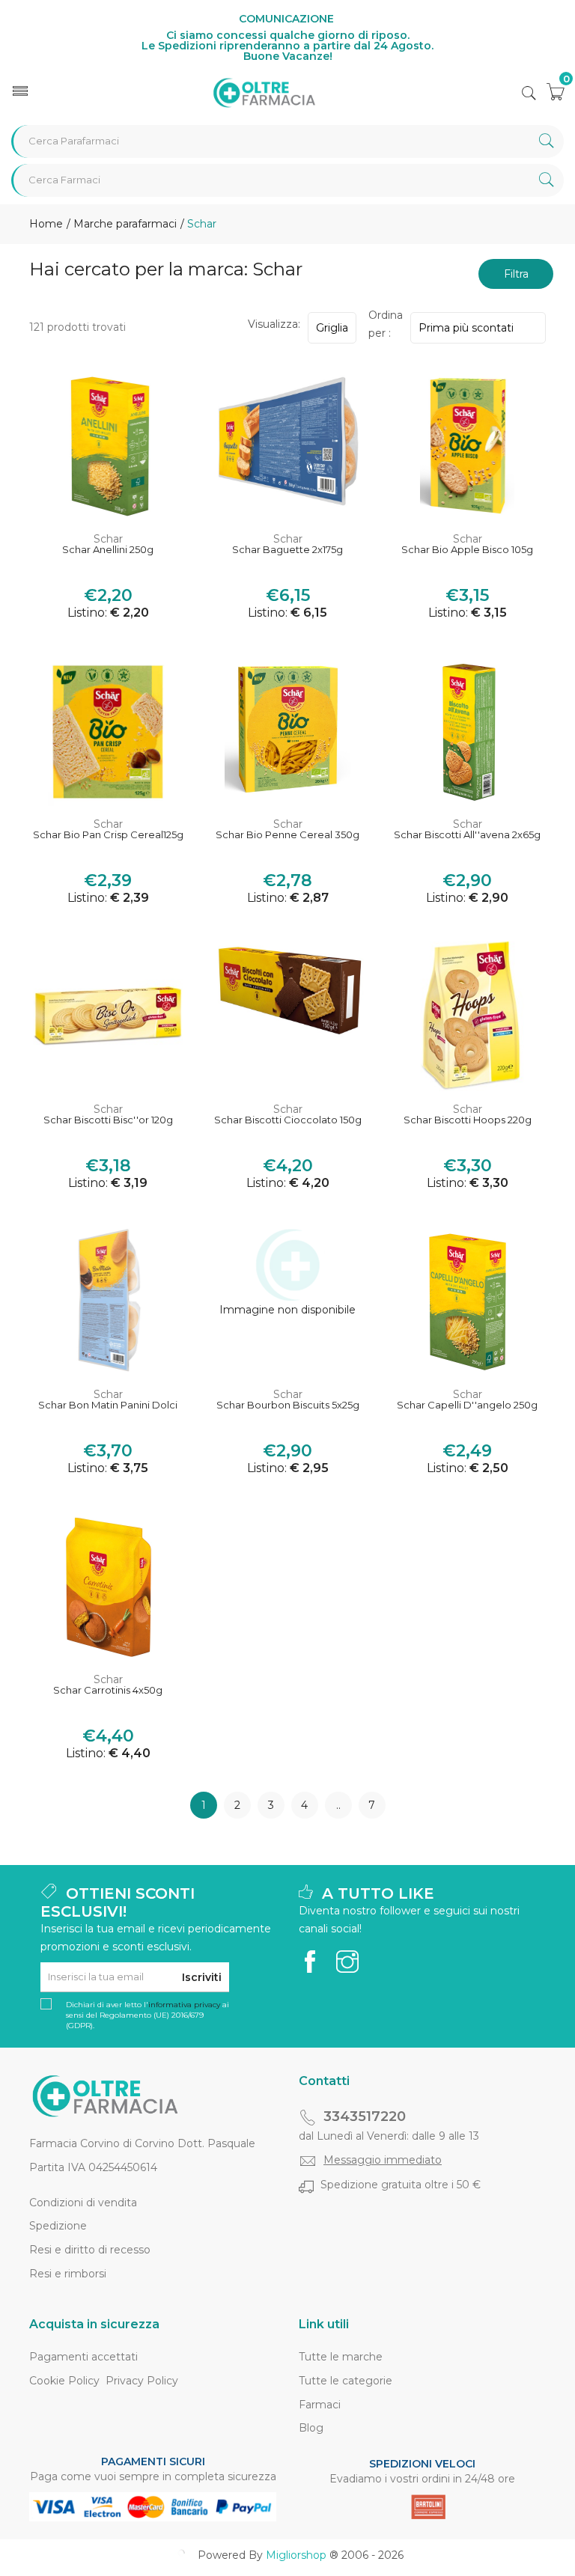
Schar (108, 539)
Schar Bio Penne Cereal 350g (287, 835)
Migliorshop (296, 2555)
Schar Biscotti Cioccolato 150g (288, 1120)
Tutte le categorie (346, 2381)
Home (46, 224)
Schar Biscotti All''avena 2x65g (467, 835)
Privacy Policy (142, 2381)
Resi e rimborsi (68, 2274)
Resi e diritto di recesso (90, 2250)
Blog (311, 2428)
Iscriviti (202, 1977)
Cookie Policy (64, 2381)
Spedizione (58, 2226)
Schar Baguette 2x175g (287, 550)
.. (338, 1805)
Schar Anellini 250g (108, 550)
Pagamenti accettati (83, 2357)
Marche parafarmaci (124, 224)
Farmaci (320, 2405)
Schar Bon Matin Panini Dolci (108, 1405)
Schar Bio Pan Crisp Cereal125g (108, 835)
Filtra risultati (516, 278)
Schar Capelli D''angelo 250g (467, 1405)
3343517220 (365, 2116)
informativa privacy (184, 2005)
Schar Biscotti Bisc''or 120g (108, 1120)
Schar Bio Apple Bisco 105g (467, 550)
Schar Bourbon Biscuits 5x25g (288, 1405)
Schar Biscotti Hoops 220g (468, 1120)
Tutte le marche (341, 2357)
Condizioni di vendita (83, 2203)
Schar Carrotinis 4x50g (108, 1690)
